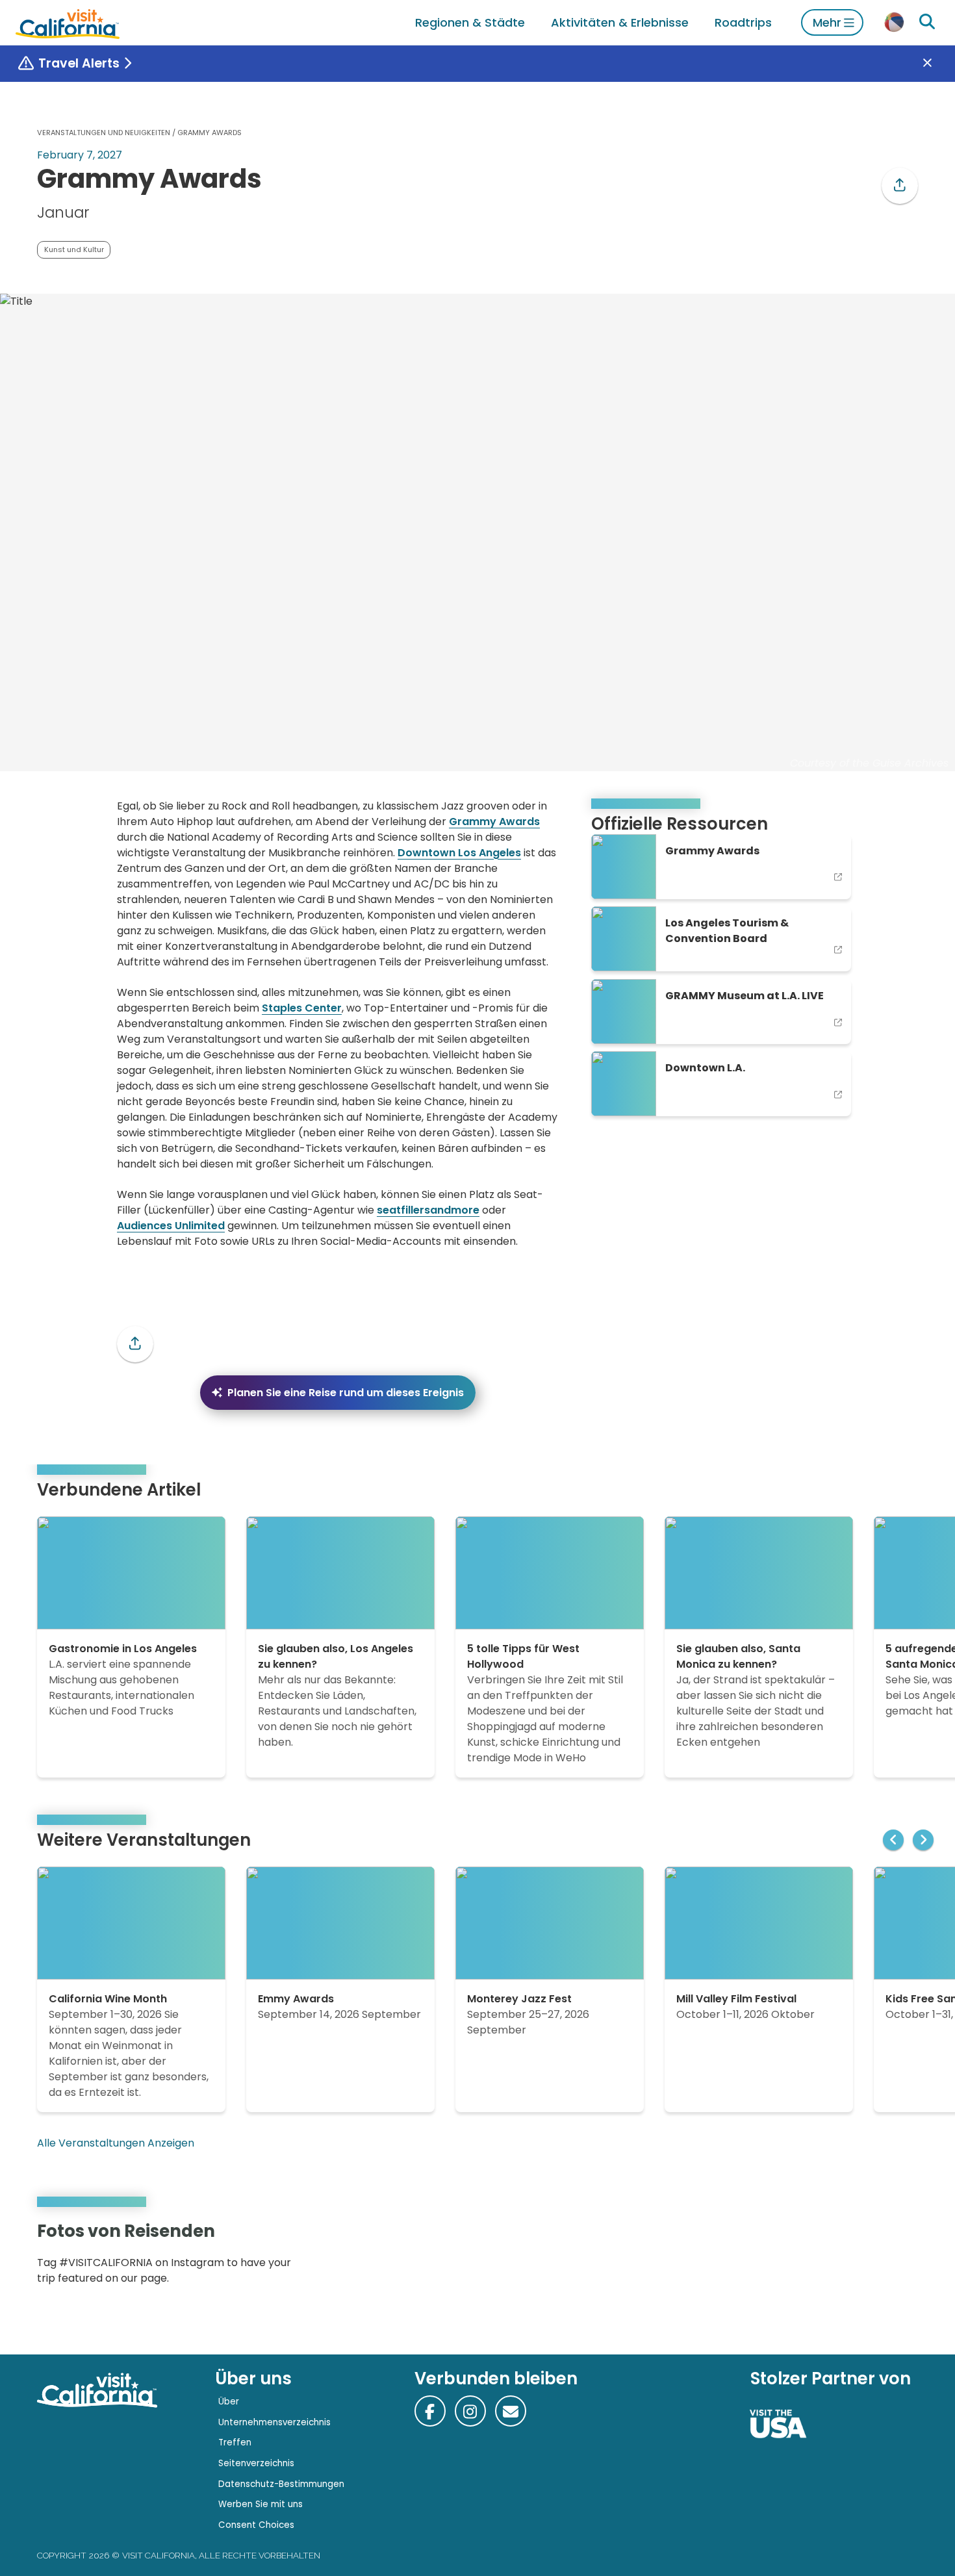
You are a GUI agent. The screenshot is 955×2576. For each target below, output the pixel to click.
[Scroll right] (923, 1840)
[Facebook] (430, 2411)
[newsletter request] (511, 2411)
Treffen (235, 2442)
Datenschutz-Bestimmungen (281, 2484)
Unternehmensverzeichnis (274, 2422)
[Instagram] (861, 2257)
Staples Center (302, 1008)
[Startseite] (68, 22)
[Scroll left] (893, 1840)
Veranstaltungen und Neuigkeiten (104, 133)
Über (229, 2402)
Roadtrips (743, 22)
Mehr (827, 22)
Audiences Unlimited (171, 1226)
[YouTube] (898, 2257)
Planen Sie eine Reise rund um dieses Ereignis (346, 1393)
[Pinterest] (880, 2257)
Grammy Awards (494, 822)
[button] (900, 186)
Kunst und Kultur (74, 249)
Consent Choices (256, 2525)
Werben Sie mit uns (261, 2504)
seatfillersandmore (428, 1210)
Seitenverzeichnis (256, 2463)
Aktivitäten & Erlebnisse (620, 22)
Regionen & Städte (470, 22)
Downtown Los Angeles (459, 853)
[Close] (937, 64)
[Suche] (927, 22)
